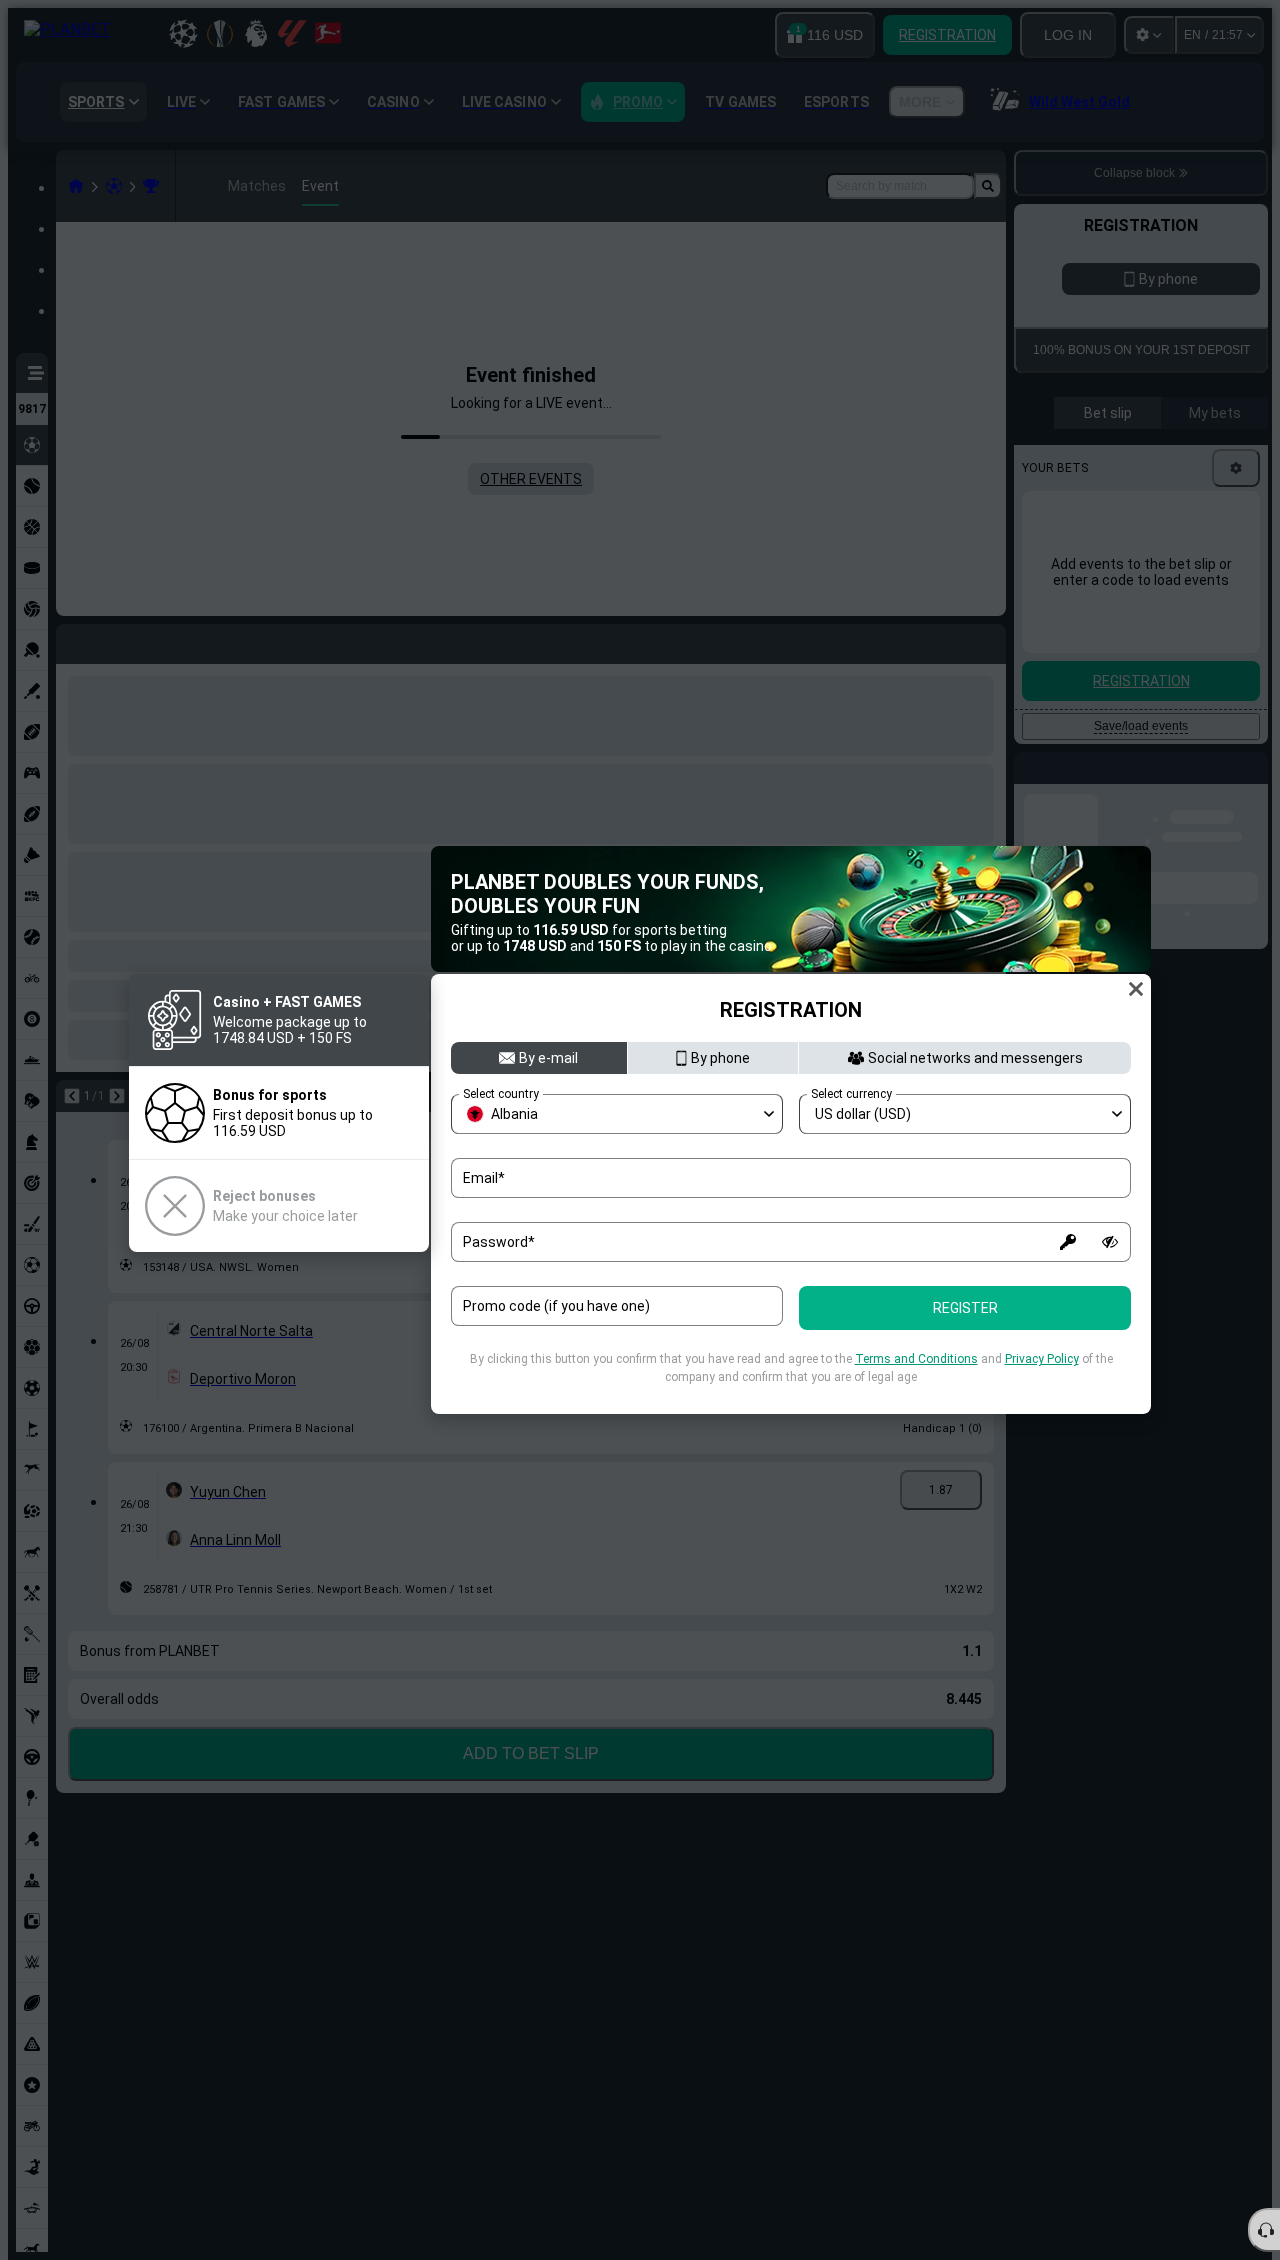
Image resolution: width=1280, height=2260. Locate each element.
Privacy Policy (1042, 1359)
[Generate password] (1068, 1242)
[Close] (1136, 989)
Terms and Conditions (916, 1359)
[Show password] (1110, 1242)
